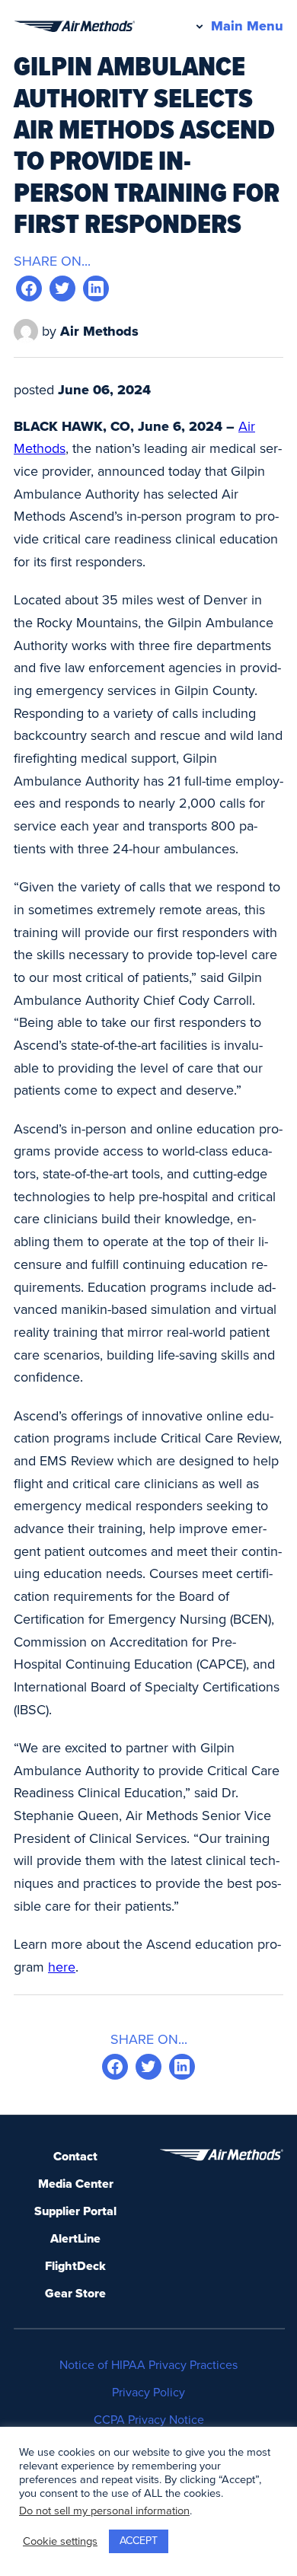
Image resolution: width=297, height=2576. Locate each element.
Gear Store (75, 2294)
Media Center (76, 2184)
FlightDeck (75, 2266)
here (62, 1967)
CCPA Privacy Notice (149, 2420)
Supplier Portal (75, 2211)
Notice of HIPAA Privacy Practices (148, 2365)
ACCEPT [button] (139, 2541)
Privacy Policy (148, 2393)
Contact (75, 2157)
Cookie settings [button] (60, 2541)
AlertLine (75, 2239)
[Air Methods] (74, 26)
